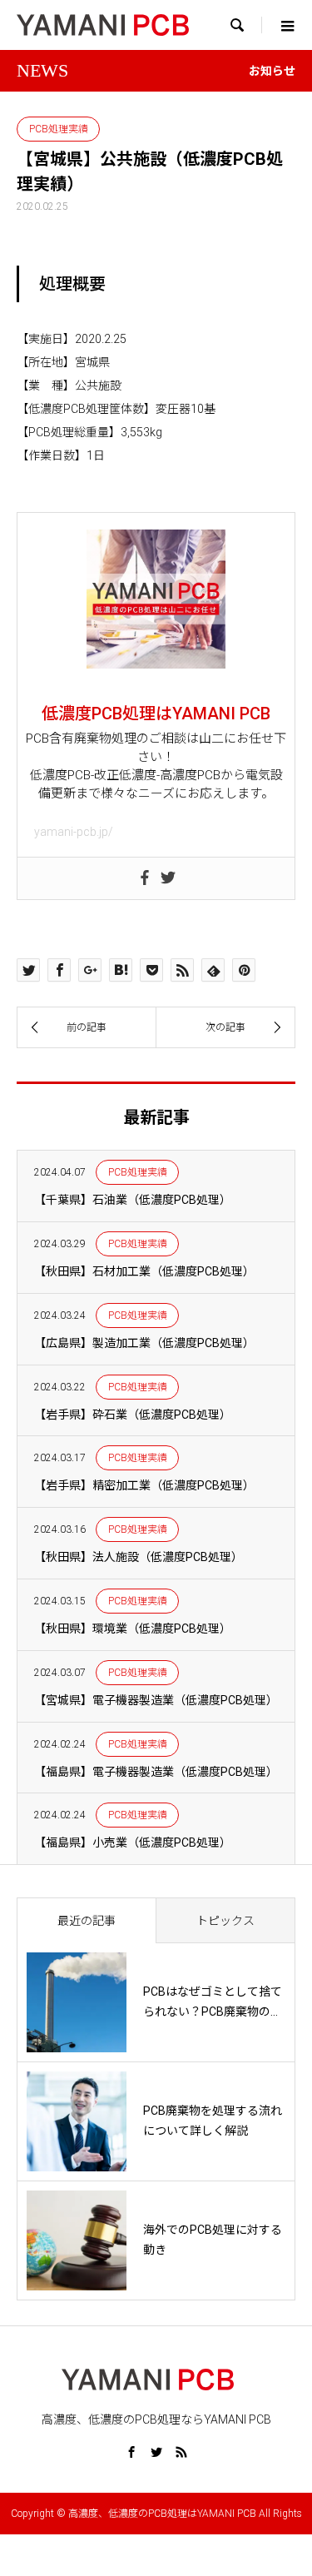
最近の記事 (87, 1921)
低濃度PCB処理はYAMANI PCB (156, 714)
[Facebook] (145, 878)
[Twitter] (168, 878)
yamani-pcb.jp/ (74, 832)
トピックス (225, 1921)
